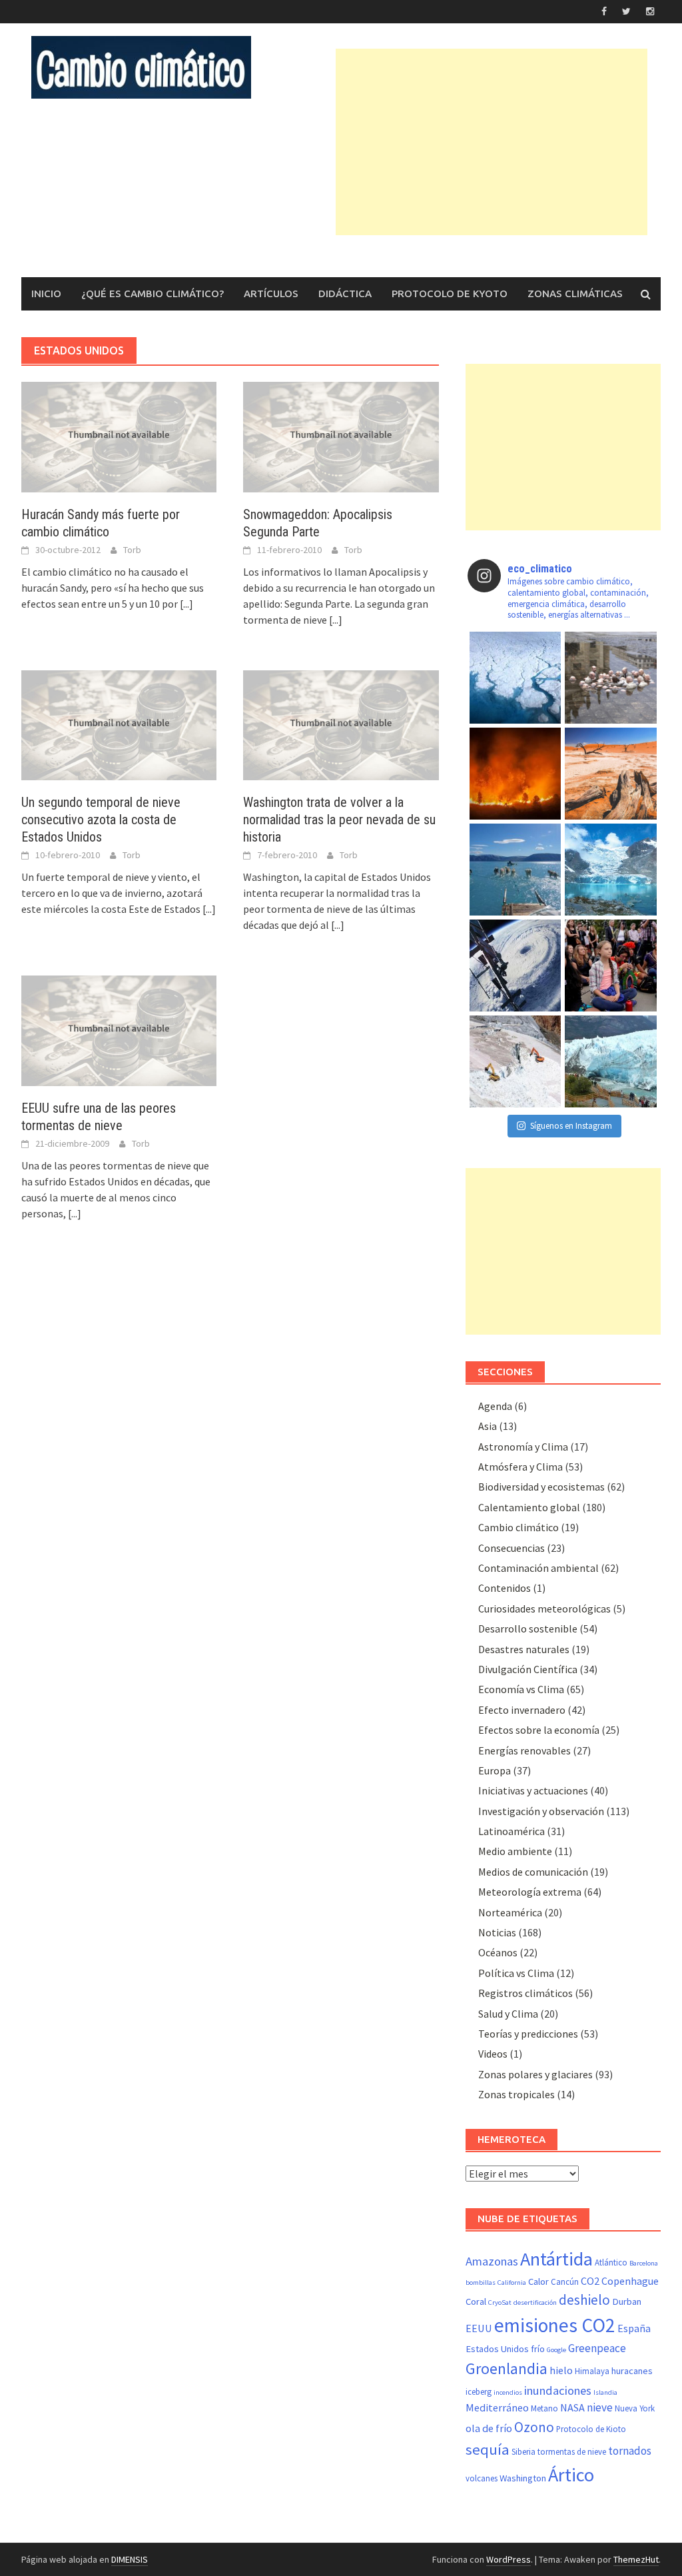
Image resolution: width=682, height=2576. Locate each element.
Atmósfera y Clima (520, 1467)
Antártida (556, 2259)
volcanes (482, 2478)
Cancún (565, 2282)
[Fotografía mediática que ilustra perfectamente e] (515, 870)
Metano (544, 2408)
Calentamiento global (529, 1507)
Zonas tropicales (516, 2094)
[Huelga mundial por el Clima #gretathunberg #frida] (611, 966)
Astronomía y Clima (523, 1447)
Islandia (605, 2392)
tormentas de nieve (572, 2452)
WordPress (509, 2559)
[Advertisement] (509, 142)
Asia (488, 1426)
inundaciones (558, 2390)
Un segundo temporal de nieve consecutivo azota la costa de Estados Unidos (101, 820)
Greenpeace (597, 2348)
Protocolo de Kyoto (450, 294)
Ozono (534, 2427)
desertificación (535, 2302)
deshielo (584, 2300)
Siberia (523, 2452)
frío (538, 2349)
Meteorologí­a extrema (530, 1892)
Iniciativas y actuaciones (533, 1790)
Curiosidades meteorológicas (544, 1609)
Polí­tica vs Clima (516, 1973)
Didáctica (345, 294)
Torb (132, 550)
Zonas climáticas (575, 294)
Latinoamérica (511, 1831)
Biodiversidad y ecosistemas (541, 1487)
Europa (495, 1770)
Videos (493, 2054)
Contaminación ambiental (538, 1568)
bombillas (481, 2282)
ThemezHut (636, 2559)
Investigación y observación (541, 1811)
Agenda (495, 1406)
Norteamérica (510, 1912)
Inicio (46, 294)
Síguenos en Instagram (571, 1126)
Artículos (271, 294)
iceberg (479, 2392)
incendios (508, 2392)
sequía (488, 2449)
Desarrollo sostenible (528, 1628)
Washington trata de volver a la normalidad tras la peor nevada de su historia (339, 820)
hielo (561, 2370)
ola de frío (489, 2428)
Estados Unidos (497, 2349)
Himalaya (592, 2371)
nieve (600, 2407)
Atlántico (611, 2262)
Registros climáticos (525, 1993)
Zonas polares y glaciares (535, 2074)
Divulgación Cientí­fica (528, 1669)
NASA (572, 2407)
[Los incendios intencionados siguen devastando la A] (515, 774)
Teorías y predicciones (528, 2034)
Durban (627, 2301)
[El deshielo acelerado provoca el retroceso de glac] (611, 870)
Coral (476, 2301)
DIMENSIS (130, 2559)
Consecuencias (511, 1548)
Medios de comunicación (533, 1872)
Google (556, 2350)
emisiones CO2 (555, 2325)
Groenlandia (507, 2369)
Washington (523, 2478)
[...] (186, 604)
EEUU (479, 2328)
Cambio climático (518, 1527)
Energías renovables (524, 1750)
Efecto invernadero (522, 1710)
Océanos (498, 1952)
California (512, 2282)
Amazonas (492, 2261)
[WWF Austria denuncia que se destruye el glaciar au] (515, 1061)
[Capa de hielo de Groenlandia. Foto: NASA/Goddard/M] (515, 678)
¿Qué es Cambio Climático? (153, 294)
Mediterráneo (497, 2407)
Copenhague (630, 2281)
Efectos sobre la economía (539, 1730)
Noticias (497, 1932)
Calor (538, 2281)
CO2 (590, 2281)
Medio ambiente (515, 1851)
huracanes (632, 2371)
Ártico (571, 2475)
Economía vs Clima (521, 1689)
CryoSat (500, 2302)
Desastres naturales (524, 1649)
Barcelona (644, 2263)
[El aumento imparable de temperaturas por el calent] (611, 774)
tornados (630, 2451)
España (634, 2328)
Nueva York (635, 2408)
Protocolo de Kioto (591, 2429)
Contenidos (505, 1588)
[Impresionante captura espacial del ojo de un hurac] (515, 966)
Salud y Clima (508, 2014)
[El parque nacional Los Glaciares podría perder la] (611, 1061)
